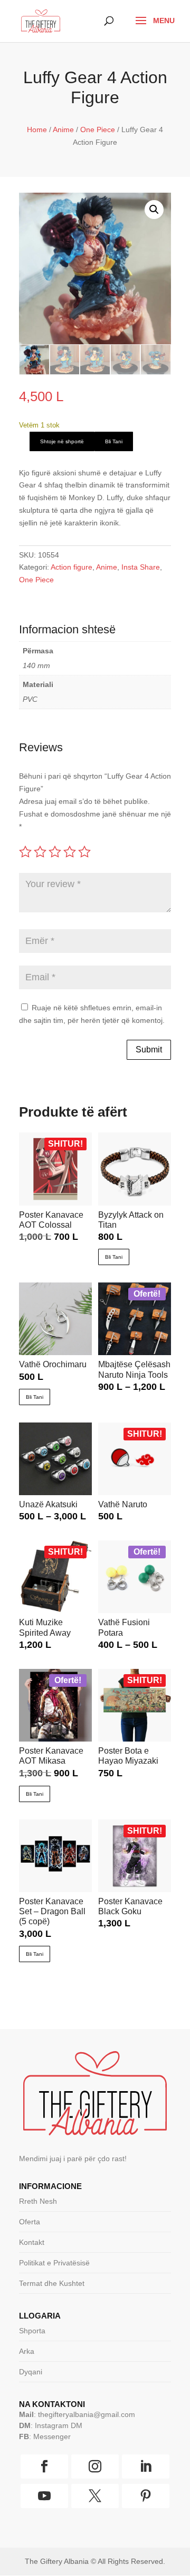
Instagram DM (59, 2425)
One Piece (98, 130)
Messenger (52, 2436)
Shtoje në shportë (62, 441)
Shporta (32, 2331)
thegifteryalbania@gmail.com (87, 2414)
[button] (154, 210)
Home (37, 130)
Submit (149, 1050)
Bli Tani (114, 441)
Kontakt (32, 2242)
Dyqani (31, 2372)
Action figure (72, 567)
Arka (27, 2351)
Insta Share (141, 567)
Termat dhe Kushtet (52, 2283)
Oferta (30, 2222)
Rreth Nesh (38, 2201)
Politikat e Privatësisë (54, 2263)
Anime (63, 130)
